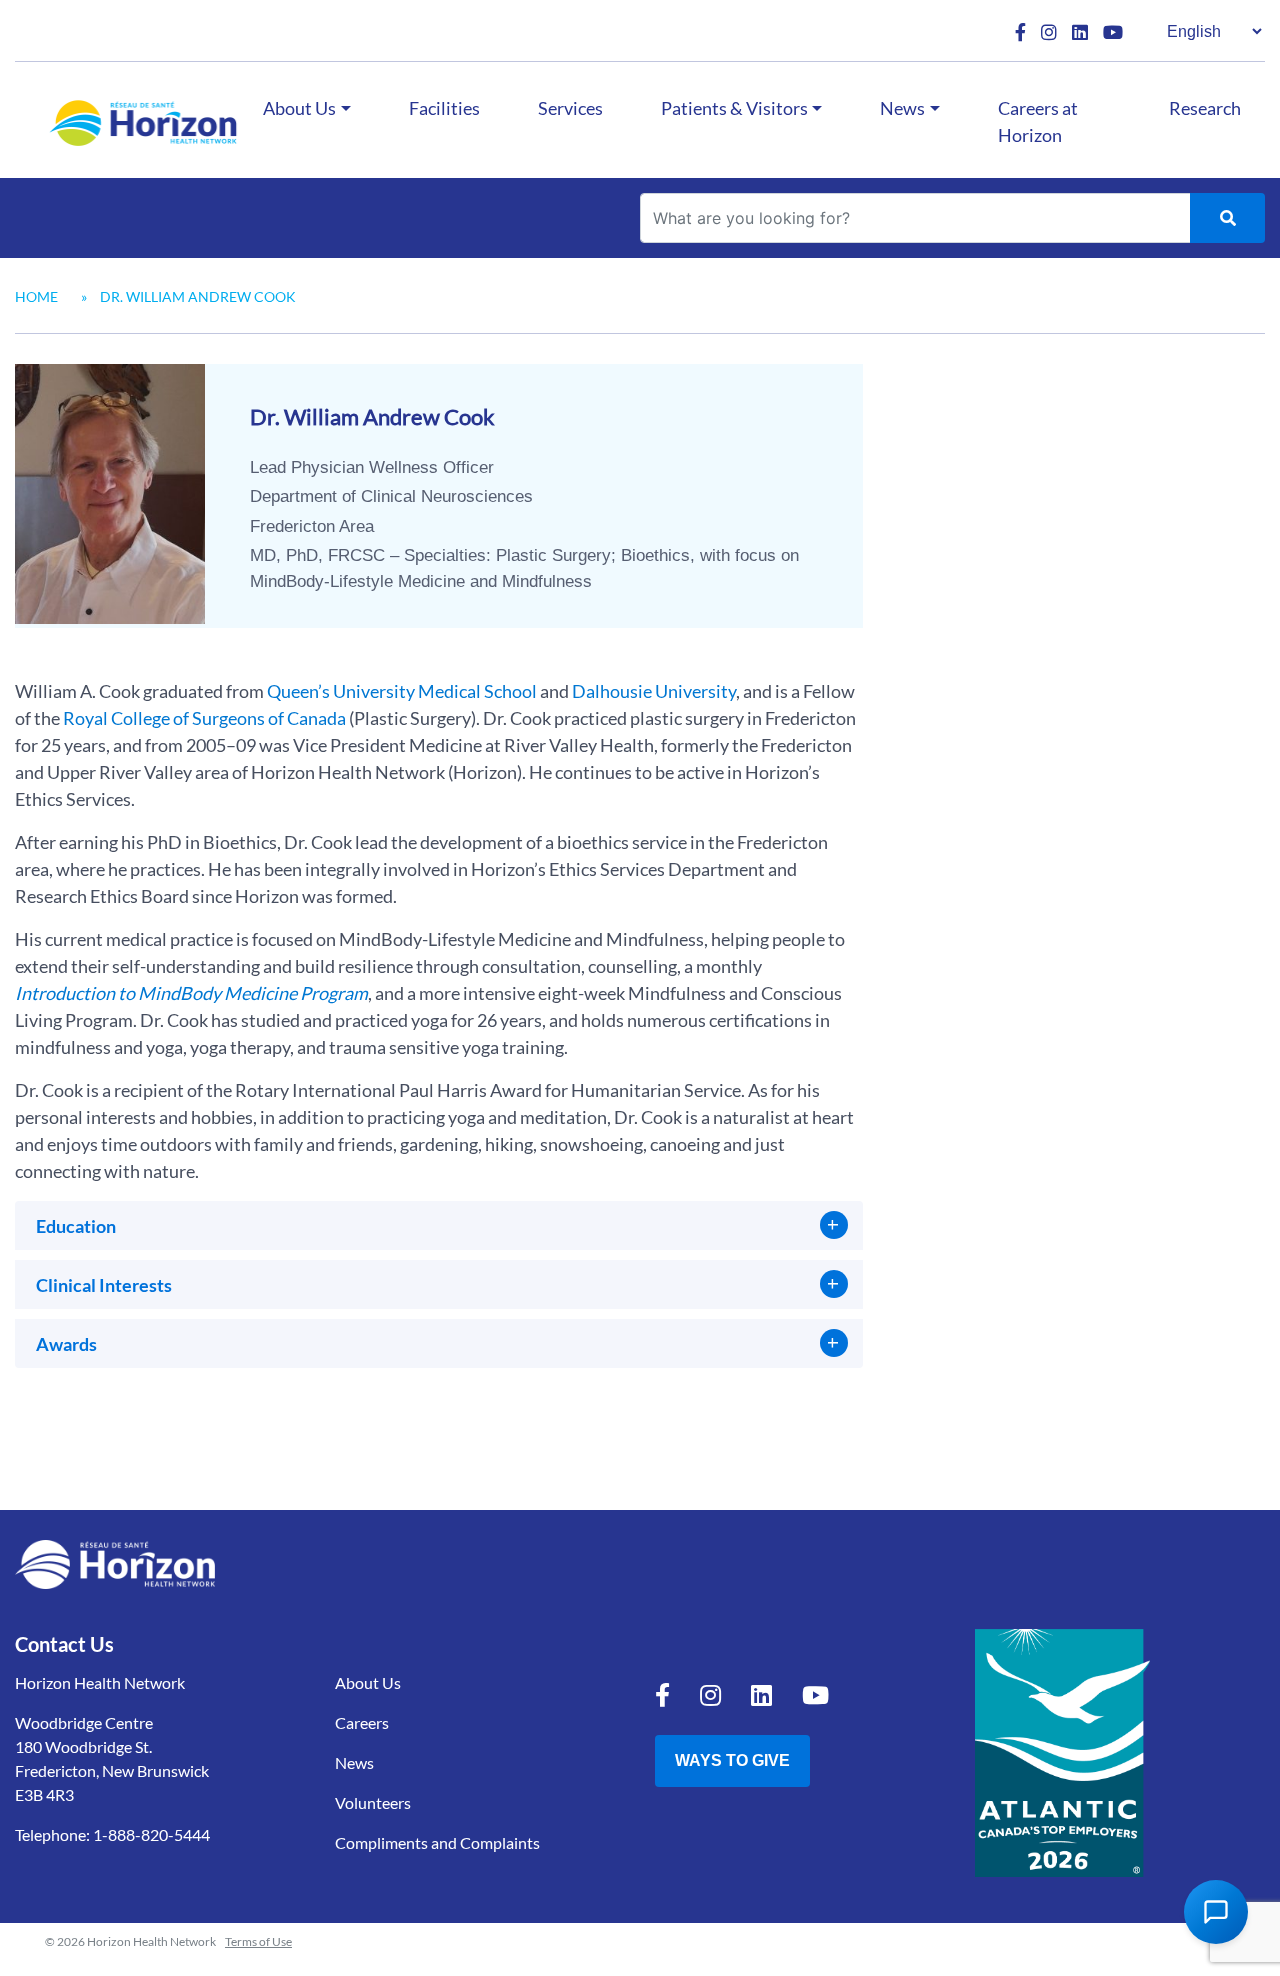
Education (76, 1226)
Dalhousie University (654, 691)
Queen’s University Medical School (402, 691)
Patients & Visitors (734, 108)
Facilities (444, 108)
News (902, 108)
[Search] (1227, 218)
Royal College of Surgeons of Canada (204, 718)
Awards (66, 1344)
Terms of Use (258, 1941)
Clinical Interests (104, 1285)
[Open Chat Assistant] (1216, 1912)
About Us (299, 108)
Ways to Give (732, 1760)
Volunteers (373, 1802)
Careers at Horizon (1038, 121)
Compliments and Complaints (437, 1842)
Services (570, 108)
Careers (362, 1722)
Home (36, 296)
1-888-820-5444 (151, 1834)
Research (1205, 108)
